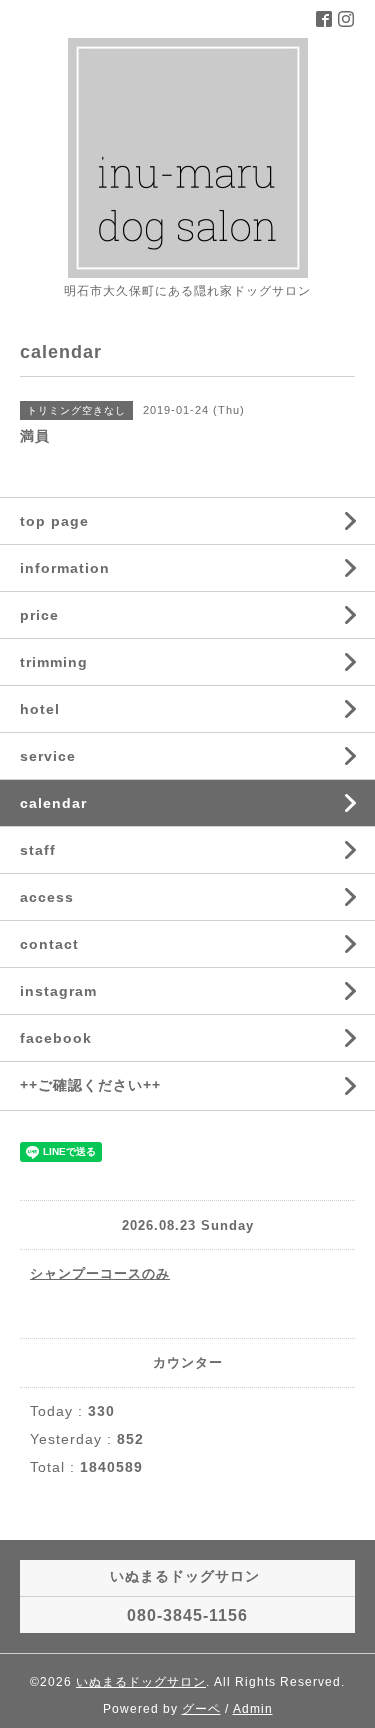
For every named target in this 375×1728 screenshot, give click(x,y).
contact (49, 944)
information (65, 568)
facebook (56, 1038)
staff (38, 850)
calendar (53, 803)
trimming (54, 662)
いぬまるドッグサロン (141, 1682)
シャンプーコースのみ (100, 1273)
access (47, 897)
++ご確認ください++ (90, 1085)
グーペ (201, 1709)
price (39, 615)
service (48, 756)
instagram (58, 991)
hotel (40, 709)
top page (54, 521)
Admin (253, 1709)
